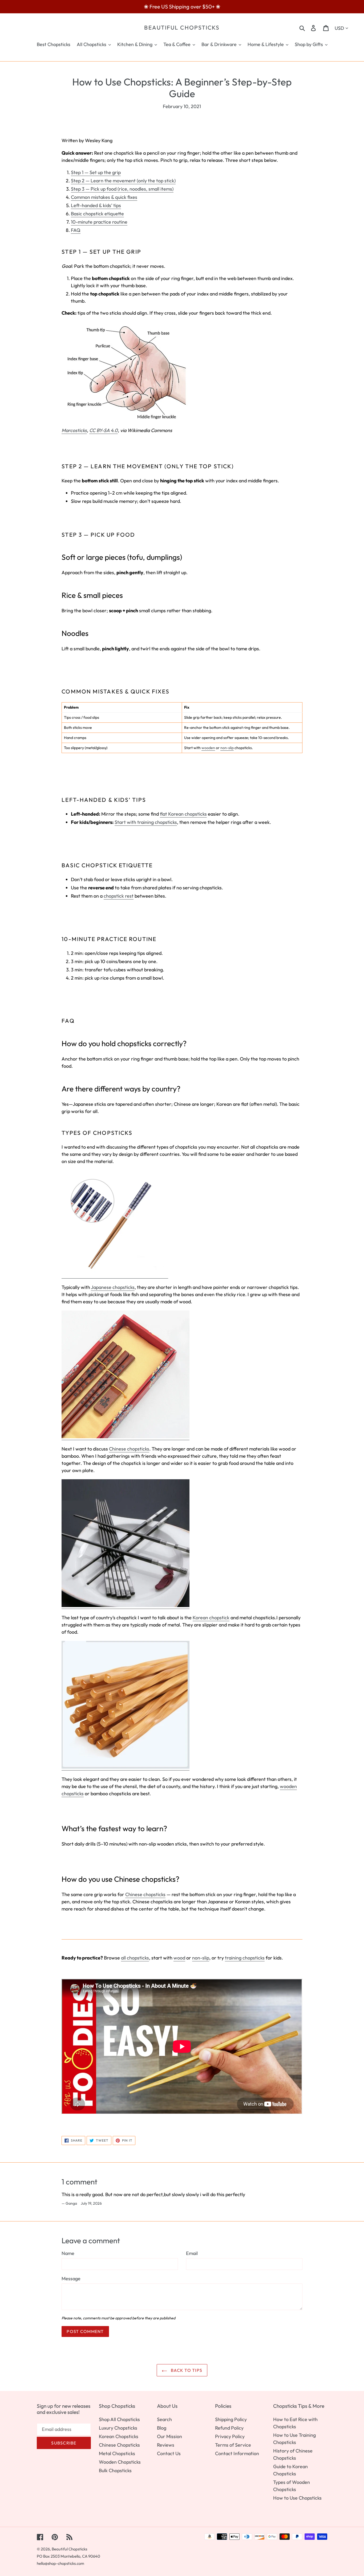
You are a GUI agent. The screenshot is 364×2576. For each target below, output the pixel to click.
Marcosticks (74, 430)
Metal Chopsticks (117, 2453)
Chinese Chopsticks (119, 2445)
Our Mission (169, 2436)
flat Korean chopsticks (183, 814)
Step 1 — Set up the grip (96, 172)
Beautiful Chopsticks (182, 28)
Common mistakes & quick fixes (104, 197)
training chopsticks (245, 1958)
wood (179, 1958)
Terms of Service (233, 2445)
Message (71, 2279)
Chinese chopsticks (129, 1449)
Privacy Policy (230, 2436)
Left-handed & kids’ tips (96, 205)
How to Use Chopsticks (297, 2498)
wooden (208, 748)
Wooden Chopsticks (120, 2462)
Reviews (166, 2445)
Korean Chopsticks (119, 2436)
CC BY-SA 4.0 (104, 430)
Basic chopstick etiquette (97, 214)
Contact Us (169, 2453)
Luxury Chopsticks (118, 2428)
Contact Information (237, 2453)
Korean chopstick (211, 1618)
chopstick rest (119, 896)
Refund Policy (229, 2428)
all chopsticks (135, 1958)
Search (164, 2419)
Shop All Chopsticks (119, 2419)
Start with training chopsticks (146, 822)
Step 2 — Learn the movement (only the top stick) (123, 181)
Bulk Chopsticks (115, 2470)
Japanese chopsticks (113, 1287)
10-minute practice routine (99, 222)
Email (192, 2253)
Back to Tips (186, 2370)
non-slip (227, 748)
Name (68, 2253)
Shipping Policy (231, 2419)
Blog (162, 2428)
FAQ (76, 230)
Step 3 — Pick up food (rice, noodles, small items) (122, 189)
